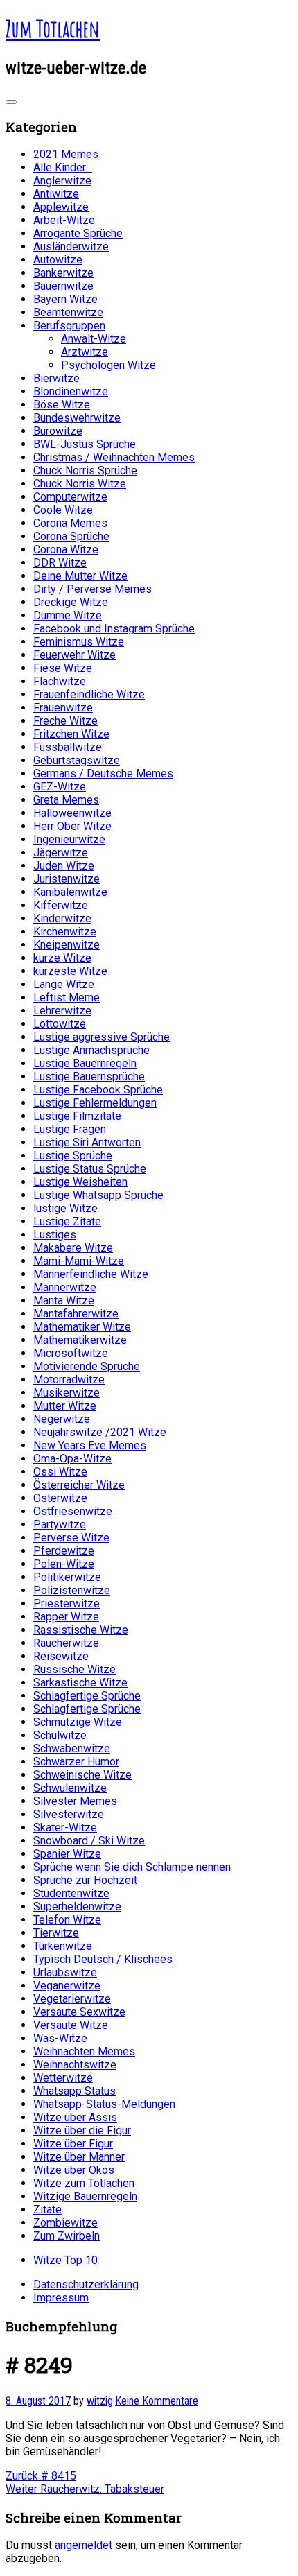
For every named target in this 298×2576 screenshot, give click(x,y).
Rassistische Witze (81, 1630)
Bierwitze (56, 378)
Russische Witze (74, 1669)
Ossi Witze (60, 1472)
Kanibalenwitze (70, 892)
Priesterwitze (67, 1603)
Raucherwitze (66, 1643)
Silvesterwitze (69, 1814)
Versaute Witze (71, 2025)
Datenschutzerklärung (86, 2284)
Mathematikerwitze (80, 1340)
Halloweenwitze (72, 813)
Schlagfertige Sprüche (87, 1696)
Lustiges (55, 1235)
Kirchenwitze (65, 932)
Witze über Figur (73, 2144)
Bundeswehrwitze (77, 418)
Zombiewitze (65, 2223)
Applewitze (61, 207)
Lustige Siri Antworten (87, 1142)
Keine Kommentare (157, 2401)
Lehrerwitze (62, 1011)
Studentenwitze (71, 1893)
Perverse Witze (71, 1538)
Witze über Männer (79, 2157)
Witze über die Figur (82, 2130)
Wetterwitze (63, 2078)
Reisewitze (61, 1656)
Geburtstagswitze (77, 760)
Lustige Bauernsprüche (89, 1077)
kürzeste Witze (70, 971)
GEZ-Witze (60, 787)
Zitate (47, 2210)
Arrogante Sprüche (78, 233)
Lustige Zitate (67, 1221)
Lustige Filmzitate (77, 1116)
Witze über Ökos (74, 2170)
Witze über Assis (75, 2117)
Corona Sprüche (71, 536)
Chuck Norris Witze (80, 484)
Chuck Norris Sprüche (85, 470)
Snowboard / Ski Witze (89, 1841)
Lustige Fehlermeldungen (95, 1103)
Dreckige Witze (71, 602)
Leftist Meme (67, 997)
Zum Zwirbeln (67, 2236)
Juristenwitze (67, 879)
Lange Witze (64, 984)
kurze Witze (62, 958)
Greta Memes (66, 800)
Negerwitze (62, 1419)
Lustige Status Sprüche (90, 1169)
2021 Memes (66, 154)
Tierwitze (56, 1933)
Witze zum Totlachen (84, 2183)
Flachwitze (60, 681)
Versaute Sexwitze (79, 2012)
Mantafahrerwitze (76, 1314)
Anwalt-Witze (94, 339)
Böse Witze (62, 405)
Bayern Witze (65, 299)
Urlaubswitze (65, 1972)
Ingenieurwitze (69, 839)
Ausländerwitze (71, 247)
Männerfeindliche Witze (91, 1274)
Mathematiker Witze (82, 1327)
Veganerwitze (67, 1986)
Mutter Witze (65, 1406)
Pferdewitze (64, 1551)
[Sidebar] (11, 102)
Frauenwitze (63, 708)
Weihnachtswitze (75, 2065)
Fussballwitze (68, 747)
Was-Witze (60, 2038)
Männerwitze (65, 1287)
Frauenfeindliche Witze (89, 694)
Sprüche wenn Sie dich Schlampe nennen (132, 1867)
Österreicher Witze (79, 1485)
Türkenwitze (63, 1946)
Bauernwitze (63, 286)
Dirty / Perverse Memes (93, 589)
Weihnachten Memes (84, 2051)
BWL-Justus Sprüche (85, 444)
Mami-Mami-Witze (79, 1261)
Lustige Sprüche (73, 1156)
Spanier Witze (67, 1854)
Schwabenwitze (72, 1748)
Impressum (61, 2298)
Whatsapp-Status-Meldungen (104, 2104)
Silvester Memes (75, 1801)
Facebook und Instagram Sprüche (114, 629)
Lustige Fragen (70, 1129)
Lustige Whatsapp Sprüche (98, 1195)
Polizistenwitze (72, 1590)
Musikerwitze (67, 1393)
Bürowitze (58, 431)
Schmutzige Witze (78, 1722)
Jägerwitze (61, 853)
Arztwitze (85, 352)
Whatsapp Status (74, 2091)
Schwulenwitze (70, 1788)
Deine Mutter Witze (80, 576)
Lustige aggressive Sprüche (102, 1037)
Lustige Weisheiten (80, 1182)
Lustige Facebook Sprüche (98, 1090)
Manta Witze (64, 1300)
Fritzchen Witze (71, 734)
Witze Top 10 (65, 2260)
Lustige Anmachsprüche (91, 1050)
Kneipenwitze (67, 945)
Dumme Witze (68, 615)
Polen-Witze (64, 1564)
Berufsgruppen (69, 326)
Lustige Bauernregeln (85, 1063)
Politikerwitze (67, 1577)
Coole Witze (63, 510)
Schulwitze (60, 1735)
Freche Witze (65, 721)
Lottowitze (60, 1024)
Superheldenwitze (77, 1907)
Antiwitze (56, 194)
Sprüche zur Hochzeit (85, 1880)
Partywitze (60, 1524)
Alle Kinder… (63, 167)
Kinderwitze (62, 918)
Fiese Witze (63, 668)
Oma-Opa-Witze (72, 1459)
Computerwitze (70, 497)
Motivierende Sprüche (87, 1366)
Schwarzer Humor (76, 1762)
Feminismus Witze (79, 642)
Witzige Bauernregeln (85, 2196)
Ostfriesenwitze (73, 1511)
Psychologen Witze (108, 365)
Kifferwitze (61, 905)
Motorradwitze (69, 1380)
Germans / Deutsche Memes (103, 773)
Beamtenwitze (68, 312)
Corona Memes (70, 523)
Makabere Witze (73, 1248)
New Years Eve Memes (90, 1445)
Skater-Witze (65, 1827)
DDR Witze (60, 563)
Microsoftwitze (71, 1353)
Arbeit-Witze (64, 220)
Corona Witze (66, 550)
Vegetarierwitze (72, 1999)
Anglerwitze (62, 181)
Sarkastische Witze (80, 1683)
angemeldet (84, 2545)
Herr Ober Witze (72, 826)
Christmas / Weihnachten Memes (114, 457)
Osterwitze (60, 1498)
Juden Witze (64, 866)
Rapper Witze (66, 1617)
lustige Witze (65, 1208)
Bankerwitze (63, 273)
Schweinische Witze (82, 1775)
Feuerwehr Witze (74, 655)
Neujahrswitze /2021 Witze (100, 1432)
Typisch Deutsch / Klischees (103, 1959)
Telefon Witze (67, 1920)
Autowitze (58, 260)
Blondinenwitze (71, 391)
